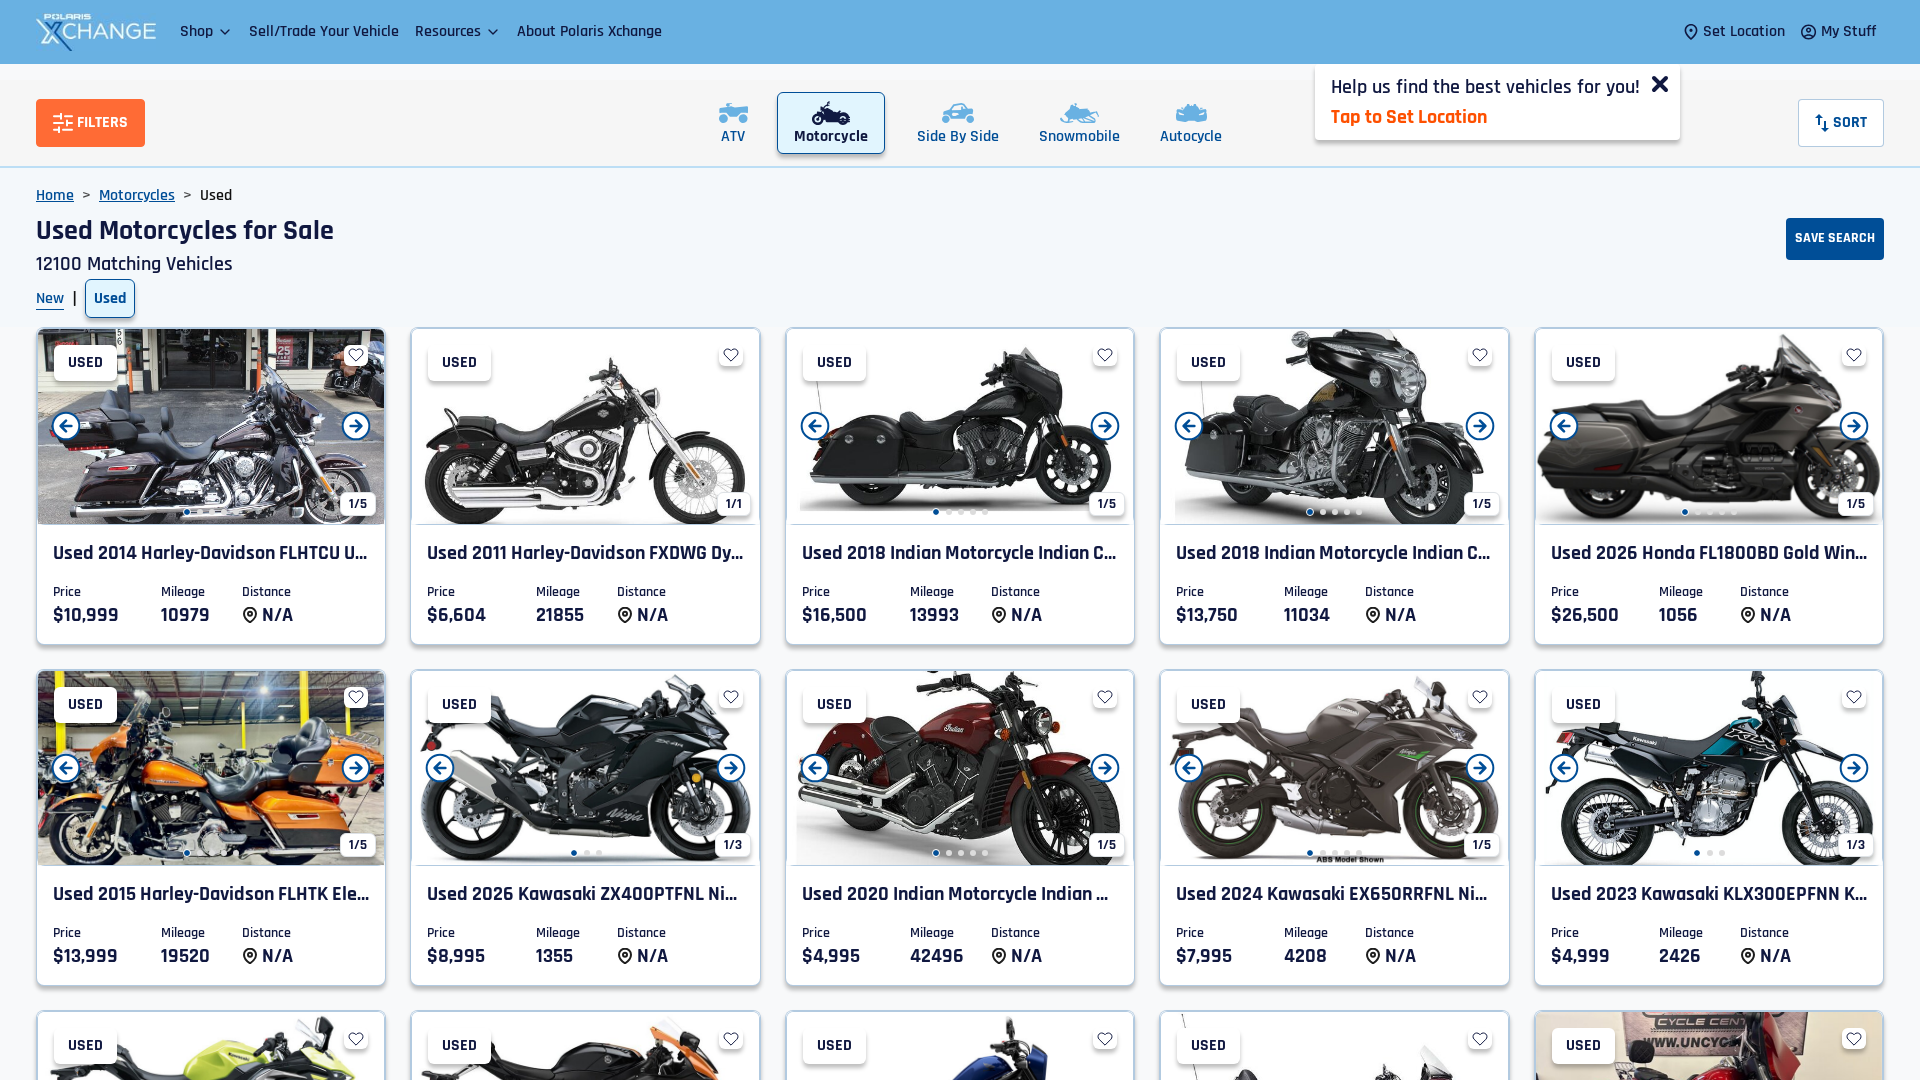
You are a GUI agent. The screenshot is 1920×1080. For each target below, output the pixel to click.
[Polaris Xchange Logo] (96, 32)
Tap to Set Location (1409, 117)
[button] (206, 31)
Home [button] (55, 195)
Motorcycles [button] (137, 195)
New (50, 298)
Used (110, 298)
